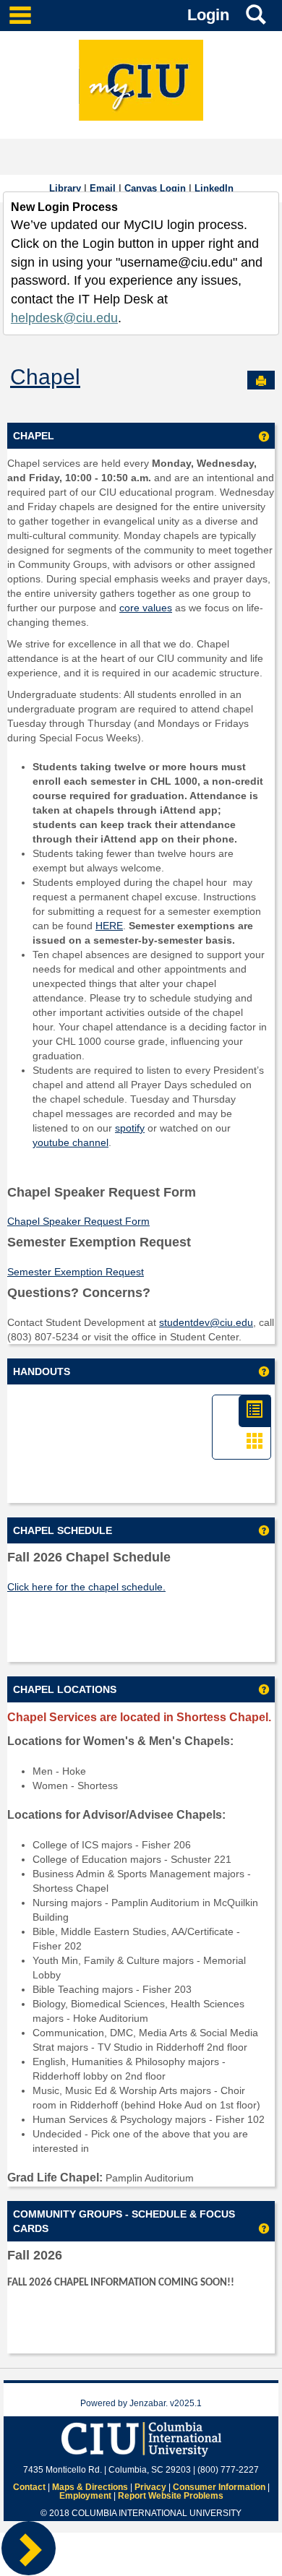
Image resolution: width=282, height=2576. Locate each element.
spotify (130, 1128)
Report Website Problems (171, 2496)
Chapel (45, 377)
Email (103, 188)
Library (65, 188)
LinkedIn (214, 188)
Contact (29, 2487)
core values (146, 608)
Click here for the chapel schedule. (86, 1587)
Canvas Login (155, 188)
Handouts (42, 1371)
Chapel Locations (65, 1689)
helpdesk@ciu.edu (64, 318)
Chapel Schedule (63, 1530)
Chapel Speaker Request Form (78, 1221)
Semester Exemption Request (76, 1272)
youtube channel (70, 1142)
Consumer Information (219, 2487)
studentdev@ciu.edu (206, 1322)
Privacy (150, 2487)
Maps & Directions (90, 2487)
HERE (109, 926)
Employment (85, 2496)
